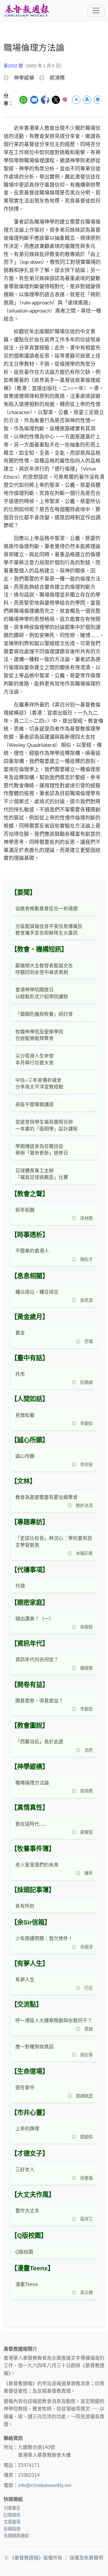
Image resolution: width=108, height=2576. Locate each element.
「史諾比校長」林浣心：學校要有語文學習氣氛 (54, 1541)
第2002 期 (13, 66)
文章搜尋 (12, 2522)
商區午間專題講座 (34, 1105)
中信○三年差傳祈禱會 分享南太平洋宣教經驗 (39, 1084)
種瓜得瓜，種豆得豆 (37, 1292)
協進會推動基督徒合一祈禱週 (46, 909)
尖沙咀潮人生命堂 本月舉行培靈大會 (34, 1059)
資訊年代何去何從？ (37, 1660)
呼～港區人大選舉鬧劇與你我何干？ (54, 2021)
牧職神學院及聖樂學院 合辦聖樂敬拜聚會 (39, 1035)
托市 (20, 1374)
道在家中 (25, 2088)
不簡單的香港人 (32, 1251)
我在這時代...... (31, 1824)
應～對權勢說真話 (34, 2047)
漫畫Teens (27, 2284)
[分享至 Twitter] (56, 100)
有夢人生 (25, 1980)
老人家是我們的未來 (37, 1865)
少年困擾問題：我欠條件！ (44, 1938)
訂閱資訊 (12, 2515)
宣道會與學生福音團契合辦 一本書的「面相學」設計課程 (46, 1125)
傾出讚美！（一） (34, 1619)
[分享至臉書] (45, 100)
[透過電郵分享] (34, 100)
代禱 (20, 1586)
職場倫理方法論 (32, 1783)
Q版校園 (24, 2252)
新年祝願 (25, 1210)
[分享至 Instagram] (65, 100)
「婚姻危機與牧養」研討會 (44, 1014)
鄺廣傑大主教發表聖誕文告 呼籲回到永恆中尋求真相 (44, 969)
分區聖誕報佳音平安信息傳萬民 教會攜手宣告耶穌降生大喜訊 (49, 930)
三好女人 (25, 2170)
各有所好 (25, 1906)
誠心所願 (25, 1456)
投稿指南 (12, 2529)
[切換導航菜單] (96, 11)
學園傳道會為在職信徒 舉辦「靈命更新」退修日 (42, 1150)
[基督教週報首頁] (27, 10)
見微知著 (25, 1415)
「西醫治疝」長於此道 (39, 1742)
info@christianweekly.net (45, 2485)
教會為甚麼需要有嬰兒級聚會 (46, 1497)
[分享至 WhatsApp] (23, 100)
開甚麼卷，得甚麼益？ (39, 1701)
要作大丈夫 (27, 2211)
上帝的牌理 (27, 2129)
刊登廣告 (12, 2508)
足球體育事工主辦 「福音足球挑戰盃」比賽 (42, 1174)
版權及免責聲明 (86, 2558)
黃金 (20, 1333)
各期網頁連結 (16, 2536)
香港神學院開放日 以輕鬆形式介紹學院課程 (42, 993)
